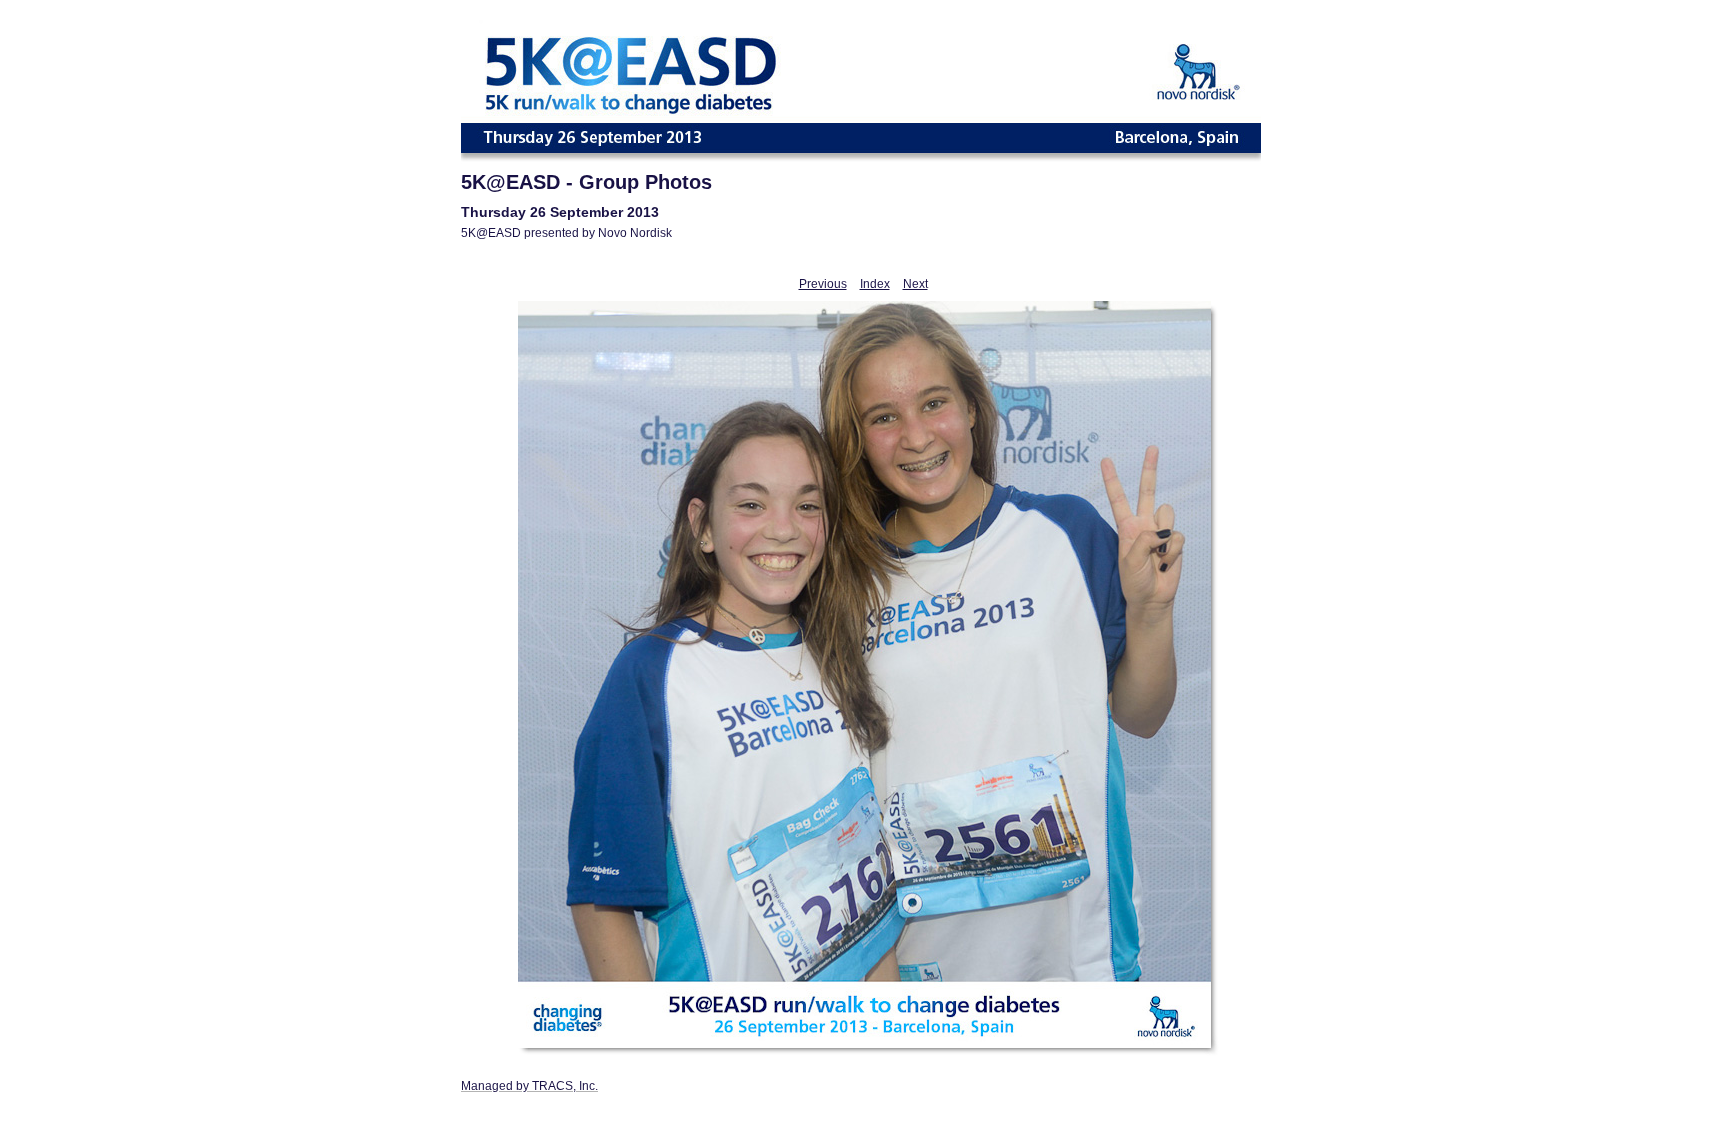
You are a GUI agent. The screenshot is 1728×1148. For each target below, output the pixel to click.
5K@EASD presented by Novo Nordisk (566, 233)
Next (915, 284)
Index (875, 284)
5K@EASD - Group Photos (586, 182)
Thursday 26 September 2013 (560, 212)
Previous (823, 284)
